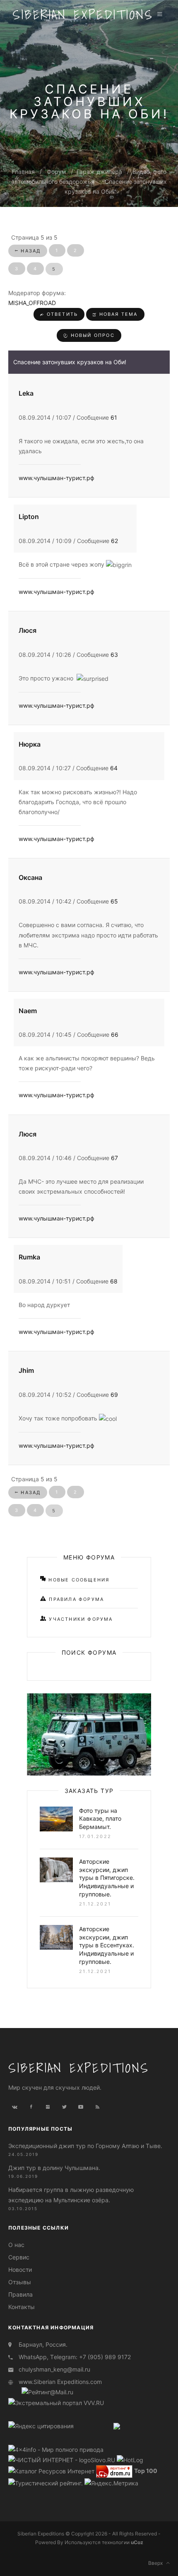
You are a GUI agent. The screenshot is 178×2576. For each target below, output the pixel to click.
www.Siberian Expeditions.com (60, 2382)
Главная (23, 172)
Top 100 (146, 2471)
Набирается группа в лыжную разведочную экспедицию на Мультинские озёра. (71, 2195)
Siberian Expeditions (83, 14)
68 (114, 1281)
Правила (20, 2294)
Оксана (30, 877)
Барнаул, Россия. (43, 2344)
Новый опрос (91, 335)
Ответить (61, 314)
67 (114, 1158)
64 (114, 768)
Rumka (29, 1257)
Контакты (22, 2307)
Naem (28, 1011)
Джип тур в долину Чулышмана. (54, 2168)
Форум (57, 172)
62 (114, 541)
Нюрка (30, 744)
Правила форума (75, 1599)
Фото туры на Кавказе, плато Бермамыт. (100, 1819)
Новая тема (118, 314)
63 (114, 655)
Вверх (157, 2563)
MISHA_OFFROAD (32, 303)
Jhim (26, 1370)
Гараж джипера (99, 172)
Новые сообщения (78, 1580)
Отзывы (20, 2282)
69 (114, 1395)
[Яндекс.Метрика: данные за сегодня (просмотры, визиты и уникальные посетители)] (111, 2483)
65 (114, 901)
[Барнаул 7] (117, 2425)
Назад (30, 251)
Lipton (29, 517)
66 (115, 1034)
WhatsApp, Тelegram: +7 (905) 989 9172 (75, 2357)
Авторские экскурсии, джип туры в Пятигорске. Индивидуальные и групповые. (107, 1878)
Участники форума (80, 1619)
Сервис (19, 2257)
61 (114, 417)
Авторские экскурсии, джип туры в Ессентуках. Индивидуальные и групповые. (107, 1945)
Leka (26, 393)
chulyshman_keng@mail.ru (54, 2369)
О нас (16, 2245)
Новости (20, 2270)
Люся (28, 630)
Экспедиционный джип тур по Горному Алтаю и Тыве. (85, 2146)
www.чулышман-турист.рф (57, 478)
